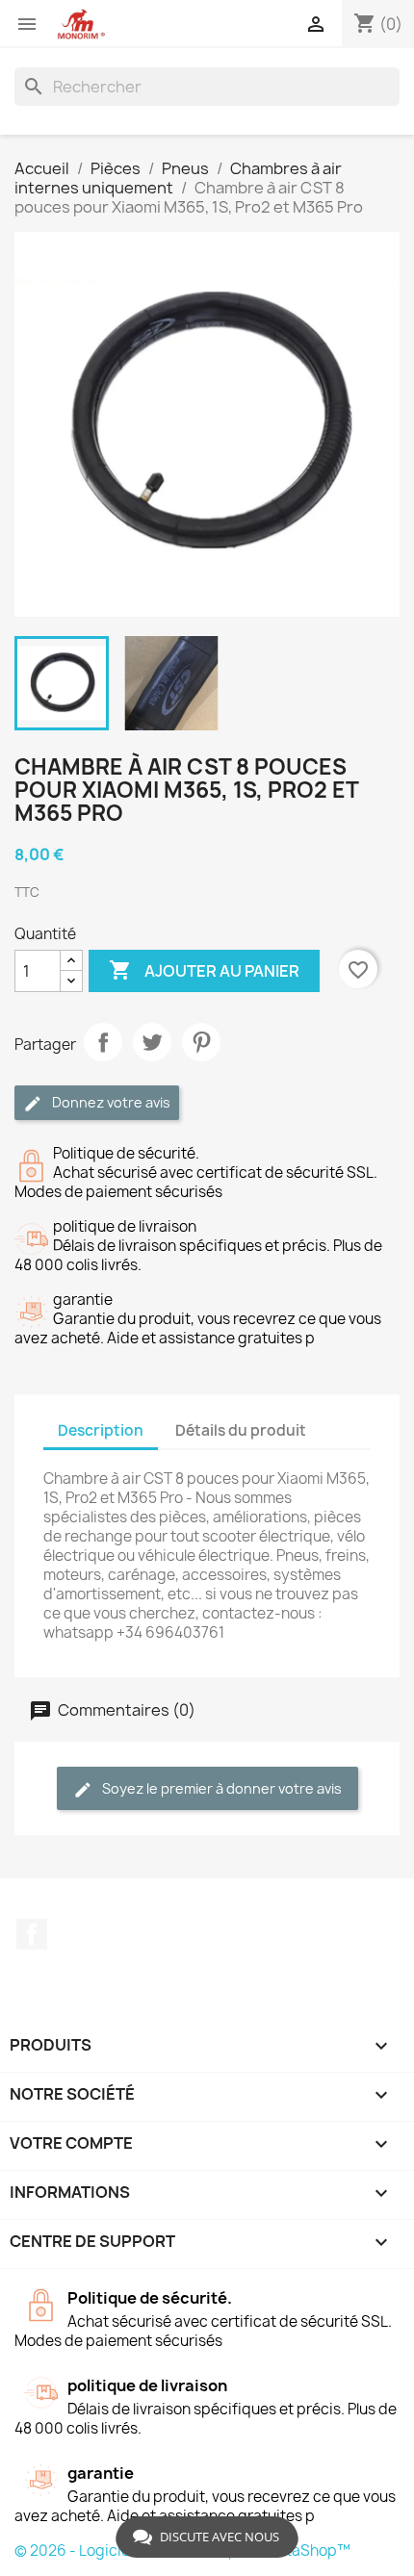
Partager (103, 1042)
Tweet (152, 1042)
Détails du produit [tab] (241, 1430)
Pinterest (201, 1042)
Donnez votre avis (110, 1102)
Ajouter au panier (204, 970)
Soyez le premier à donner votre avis (220, 1788)
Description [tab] (101, 1430)
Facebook (32, 1934)
